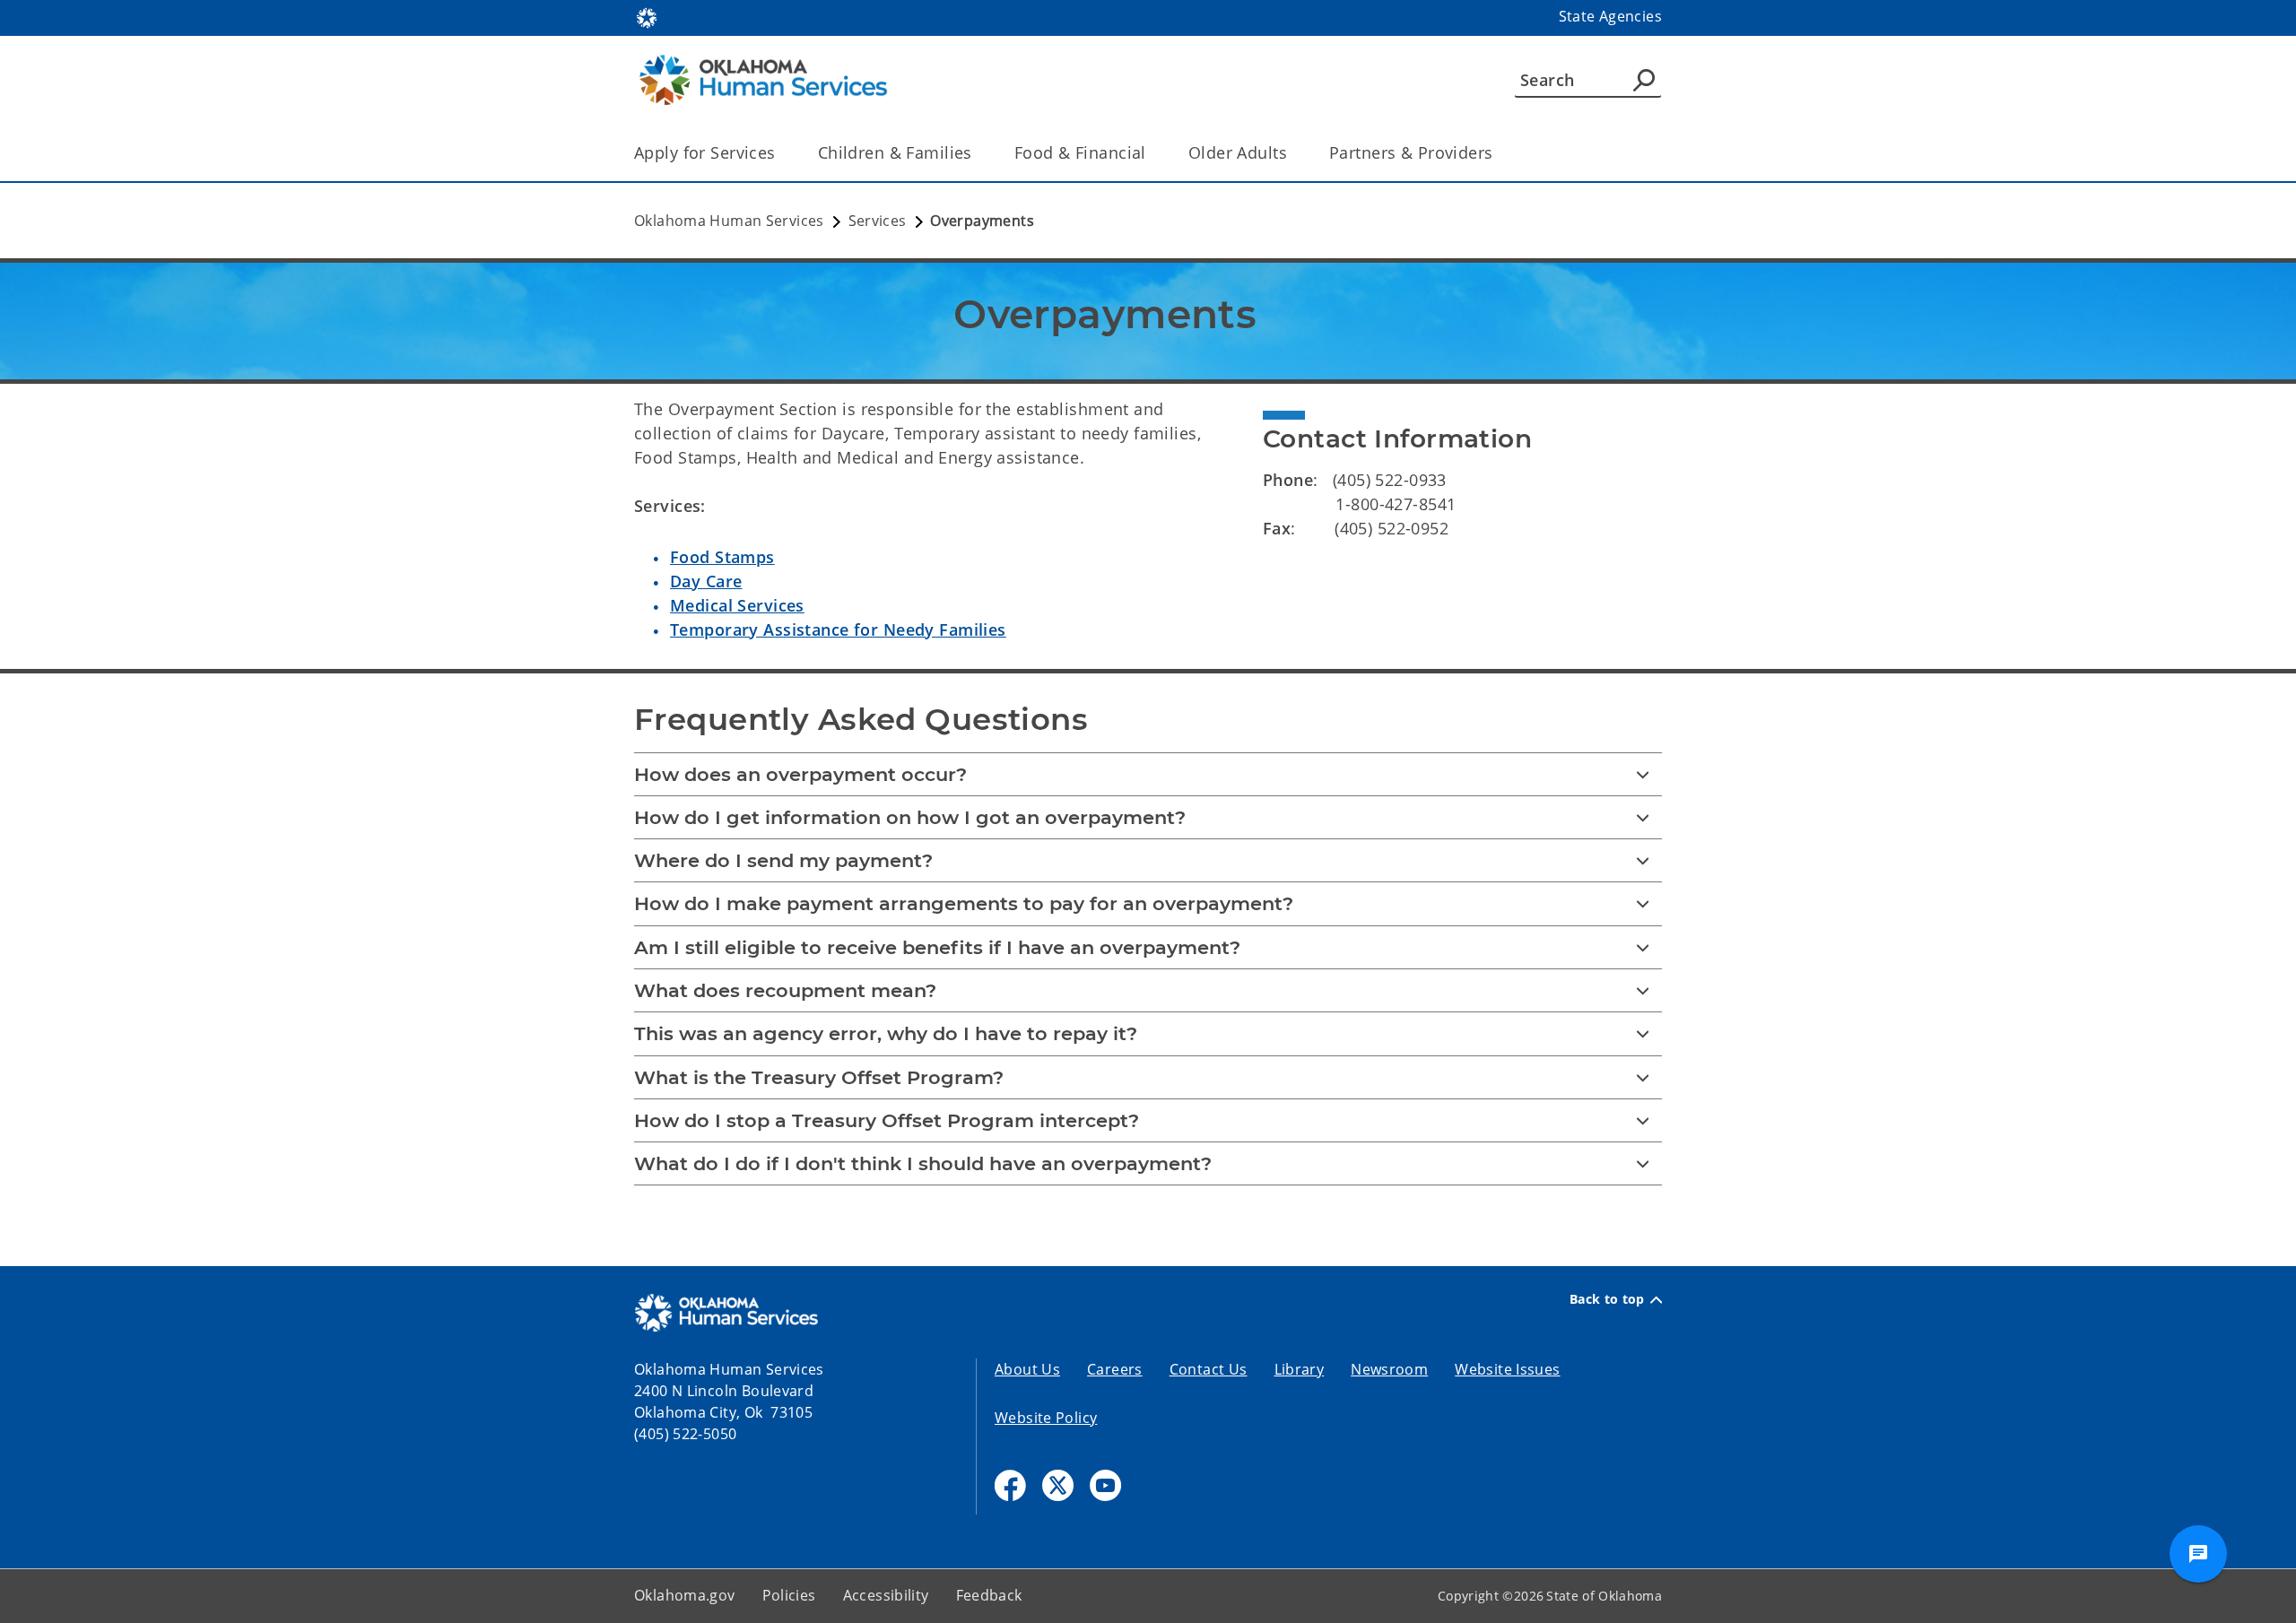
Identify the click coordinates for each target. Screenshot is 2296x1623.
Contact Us (1209, 1369)
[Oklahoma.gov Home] (647, 16)
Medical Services (737, 605)
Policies (789, 1595)
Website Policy (1046, 1418)
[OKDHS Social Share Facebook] (1010, 1485)
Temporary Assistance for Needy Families (838, 629)
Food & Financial (1080, 152)
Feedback (989, 1595)
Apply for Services (705, 152)
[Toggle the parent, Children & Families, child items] (978, 153)
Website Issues (1507, 1369)
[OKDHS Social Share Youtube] (1105, 1485)
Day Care (706, 581)
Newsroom (1389, 1369)
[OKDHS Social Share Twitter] (1058, 1485)
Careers (1115, 1369)
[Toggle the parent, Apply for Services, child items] (782, 153)
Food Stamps (722, 557)
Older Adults (1238, 152)
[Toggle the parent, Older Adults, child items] (1293, 153)
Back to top (1607, 1299)
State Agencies (1610, 16)
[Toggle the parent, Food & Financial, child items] (1152, 153)
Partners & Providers (1411, 152)
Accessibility (886, 1595)
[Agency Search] (1644, 80)
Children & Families (895, 152)
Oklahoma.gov (685, 1595)
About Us (1027, 1369)
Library (1300, 1369)
